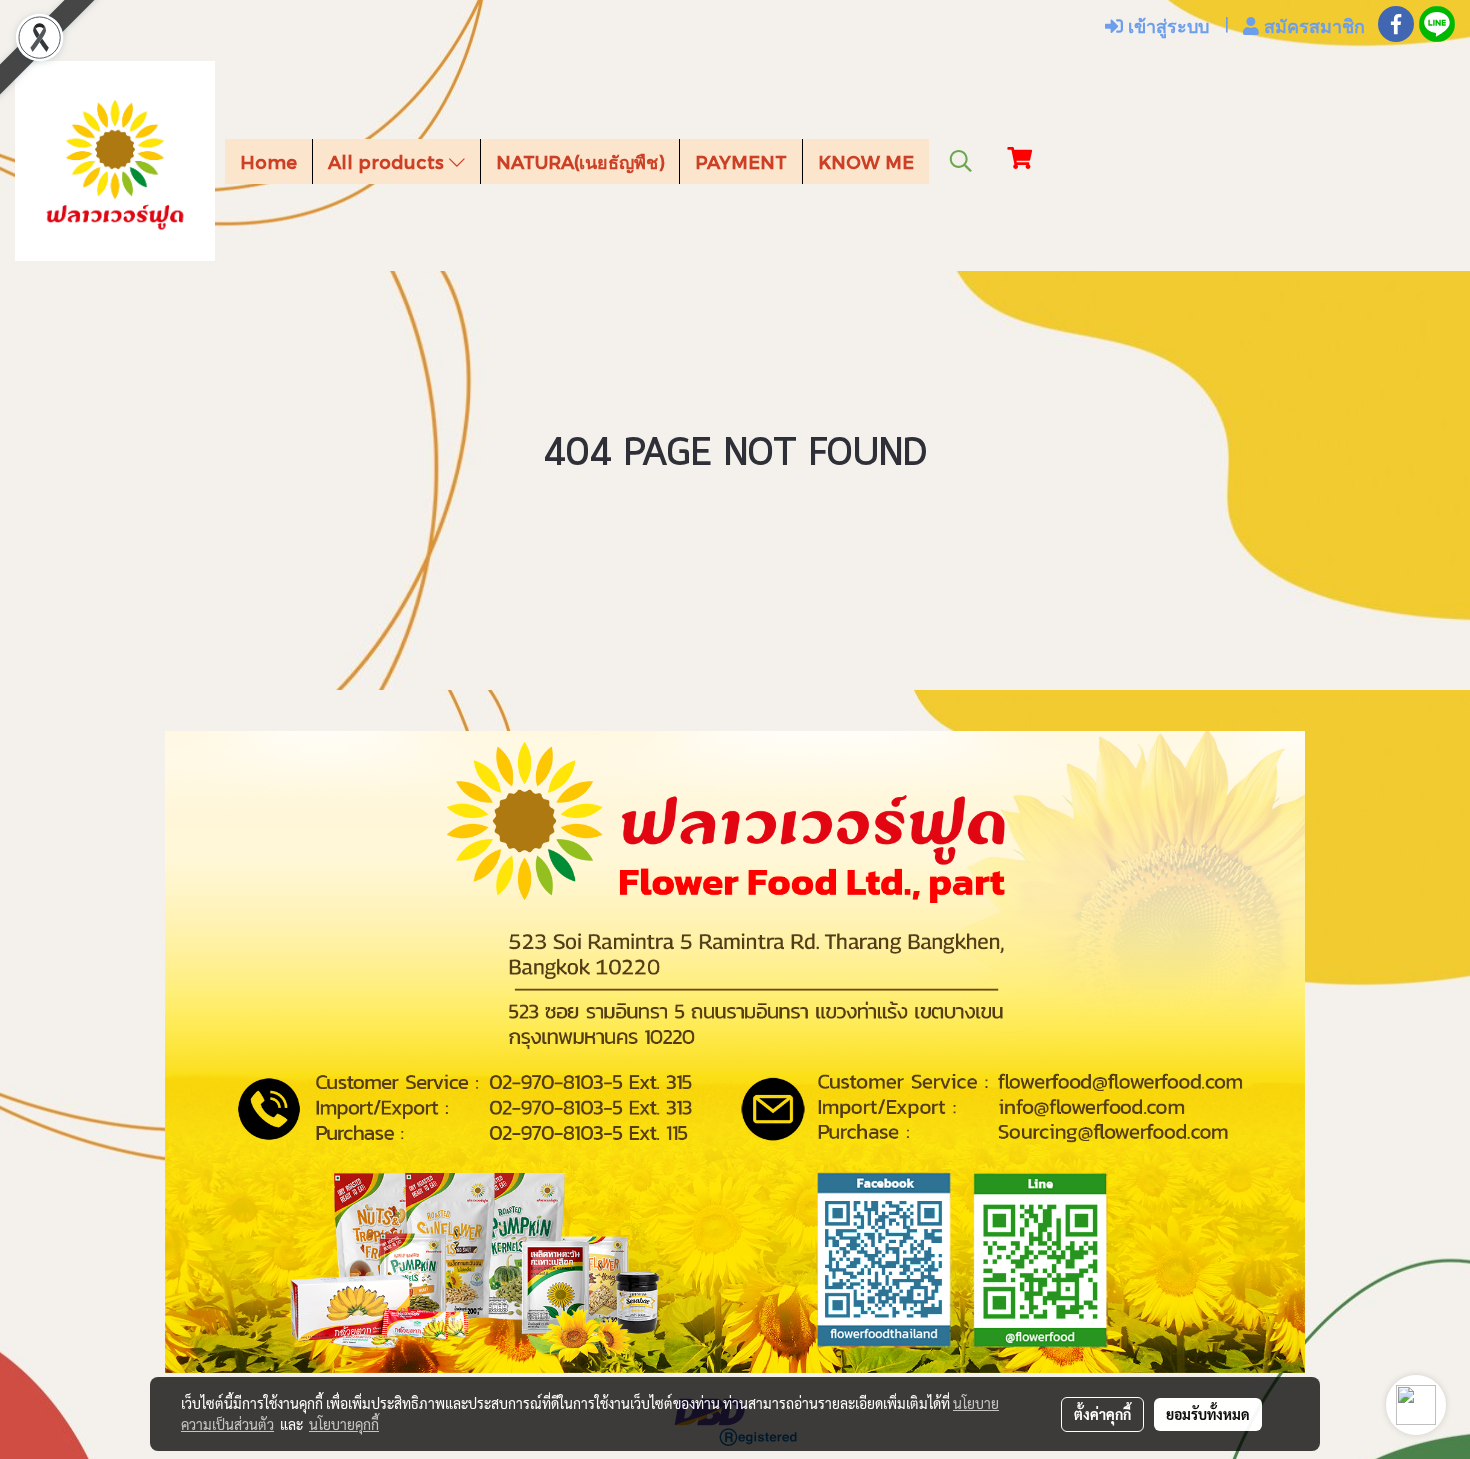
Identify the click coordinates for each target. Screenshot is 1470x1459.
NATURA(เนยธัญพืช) (580, 161)
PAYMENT (741, 161)
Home (268, 161)
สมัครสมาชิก (1312, 25)
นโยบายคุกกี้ (344, 1424)
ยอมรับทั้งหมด (1208, 1414)
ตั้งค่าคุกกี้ (1102, 1414)
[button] (961, 161)
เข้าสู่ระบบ (1166, 25)
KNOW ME (866, 161)
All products (388, 161)
